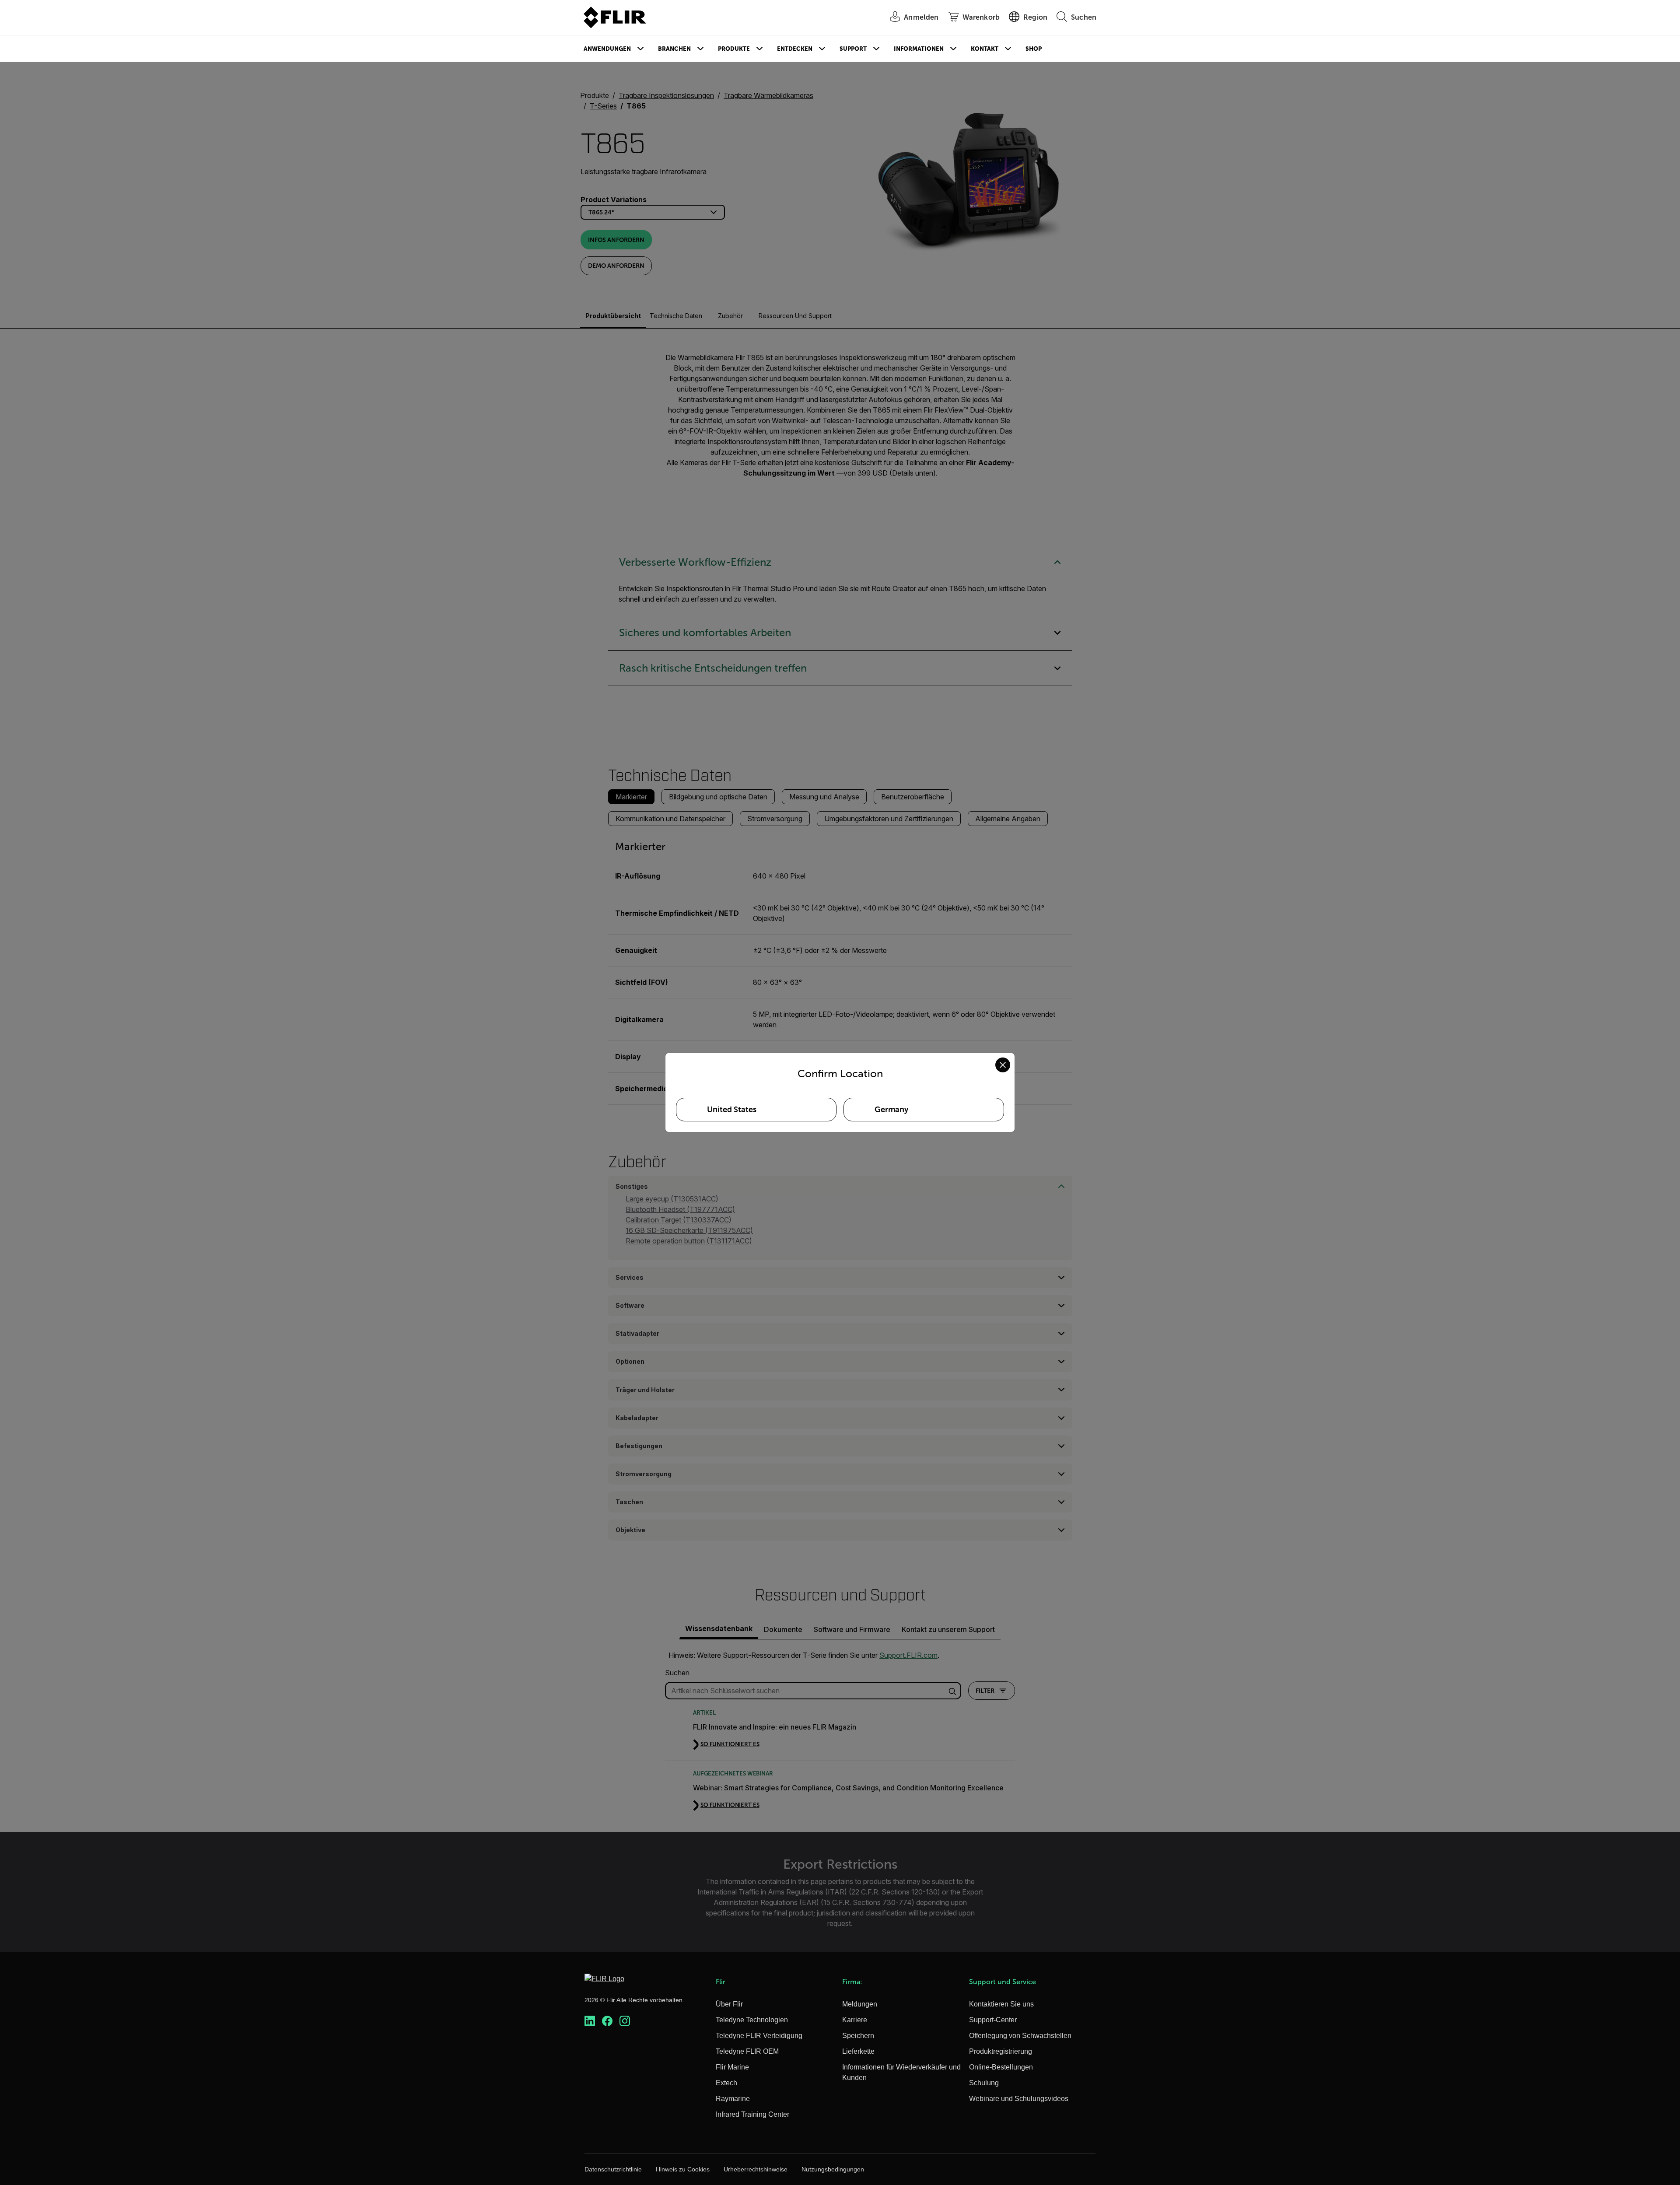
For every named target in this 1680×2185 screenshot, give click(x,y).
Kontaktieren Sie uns (1001, 2004)
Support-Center (993, 2020)
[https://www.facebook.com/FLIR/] (607, 2021)
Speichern (858, 2036)
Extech (726, 2083)
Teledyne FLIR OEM (747, 2051)
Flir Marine (732, 2067)
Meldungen (860, 2004)
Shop (1034, 49)
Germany (891, 1110)
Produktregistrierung (1001, 2051)
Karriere (855, 2020)
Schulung (984, 2083)
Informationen (919, 49)
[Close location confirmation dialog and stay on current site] (1003, 1065)
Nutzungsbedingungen (833, 2169)
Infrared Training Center (752, 2114)
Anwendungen (607, 49)
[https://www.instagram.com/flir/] (625, 2021)
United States (732, 1110)
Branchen (674, 49)
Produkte (734, 49)
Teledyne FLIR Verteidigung (759, 2036)
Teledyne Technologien (752, 2020)
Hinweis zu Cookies (683, 2169)
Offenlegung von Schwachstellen (1020, 2036)
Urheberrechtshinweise (756, 2169)
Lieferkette (858, 2051)
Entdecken (795, 49)
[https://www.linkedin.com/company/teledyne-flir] (590, 2021)
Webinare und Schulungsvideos (1019, 2099)
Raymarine (733, 2099)
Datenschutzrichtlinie (613, 2169)
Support (853, 49)
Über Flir (729, 2004)
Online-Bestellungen (1001, 2067)
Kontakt (985, 49)
